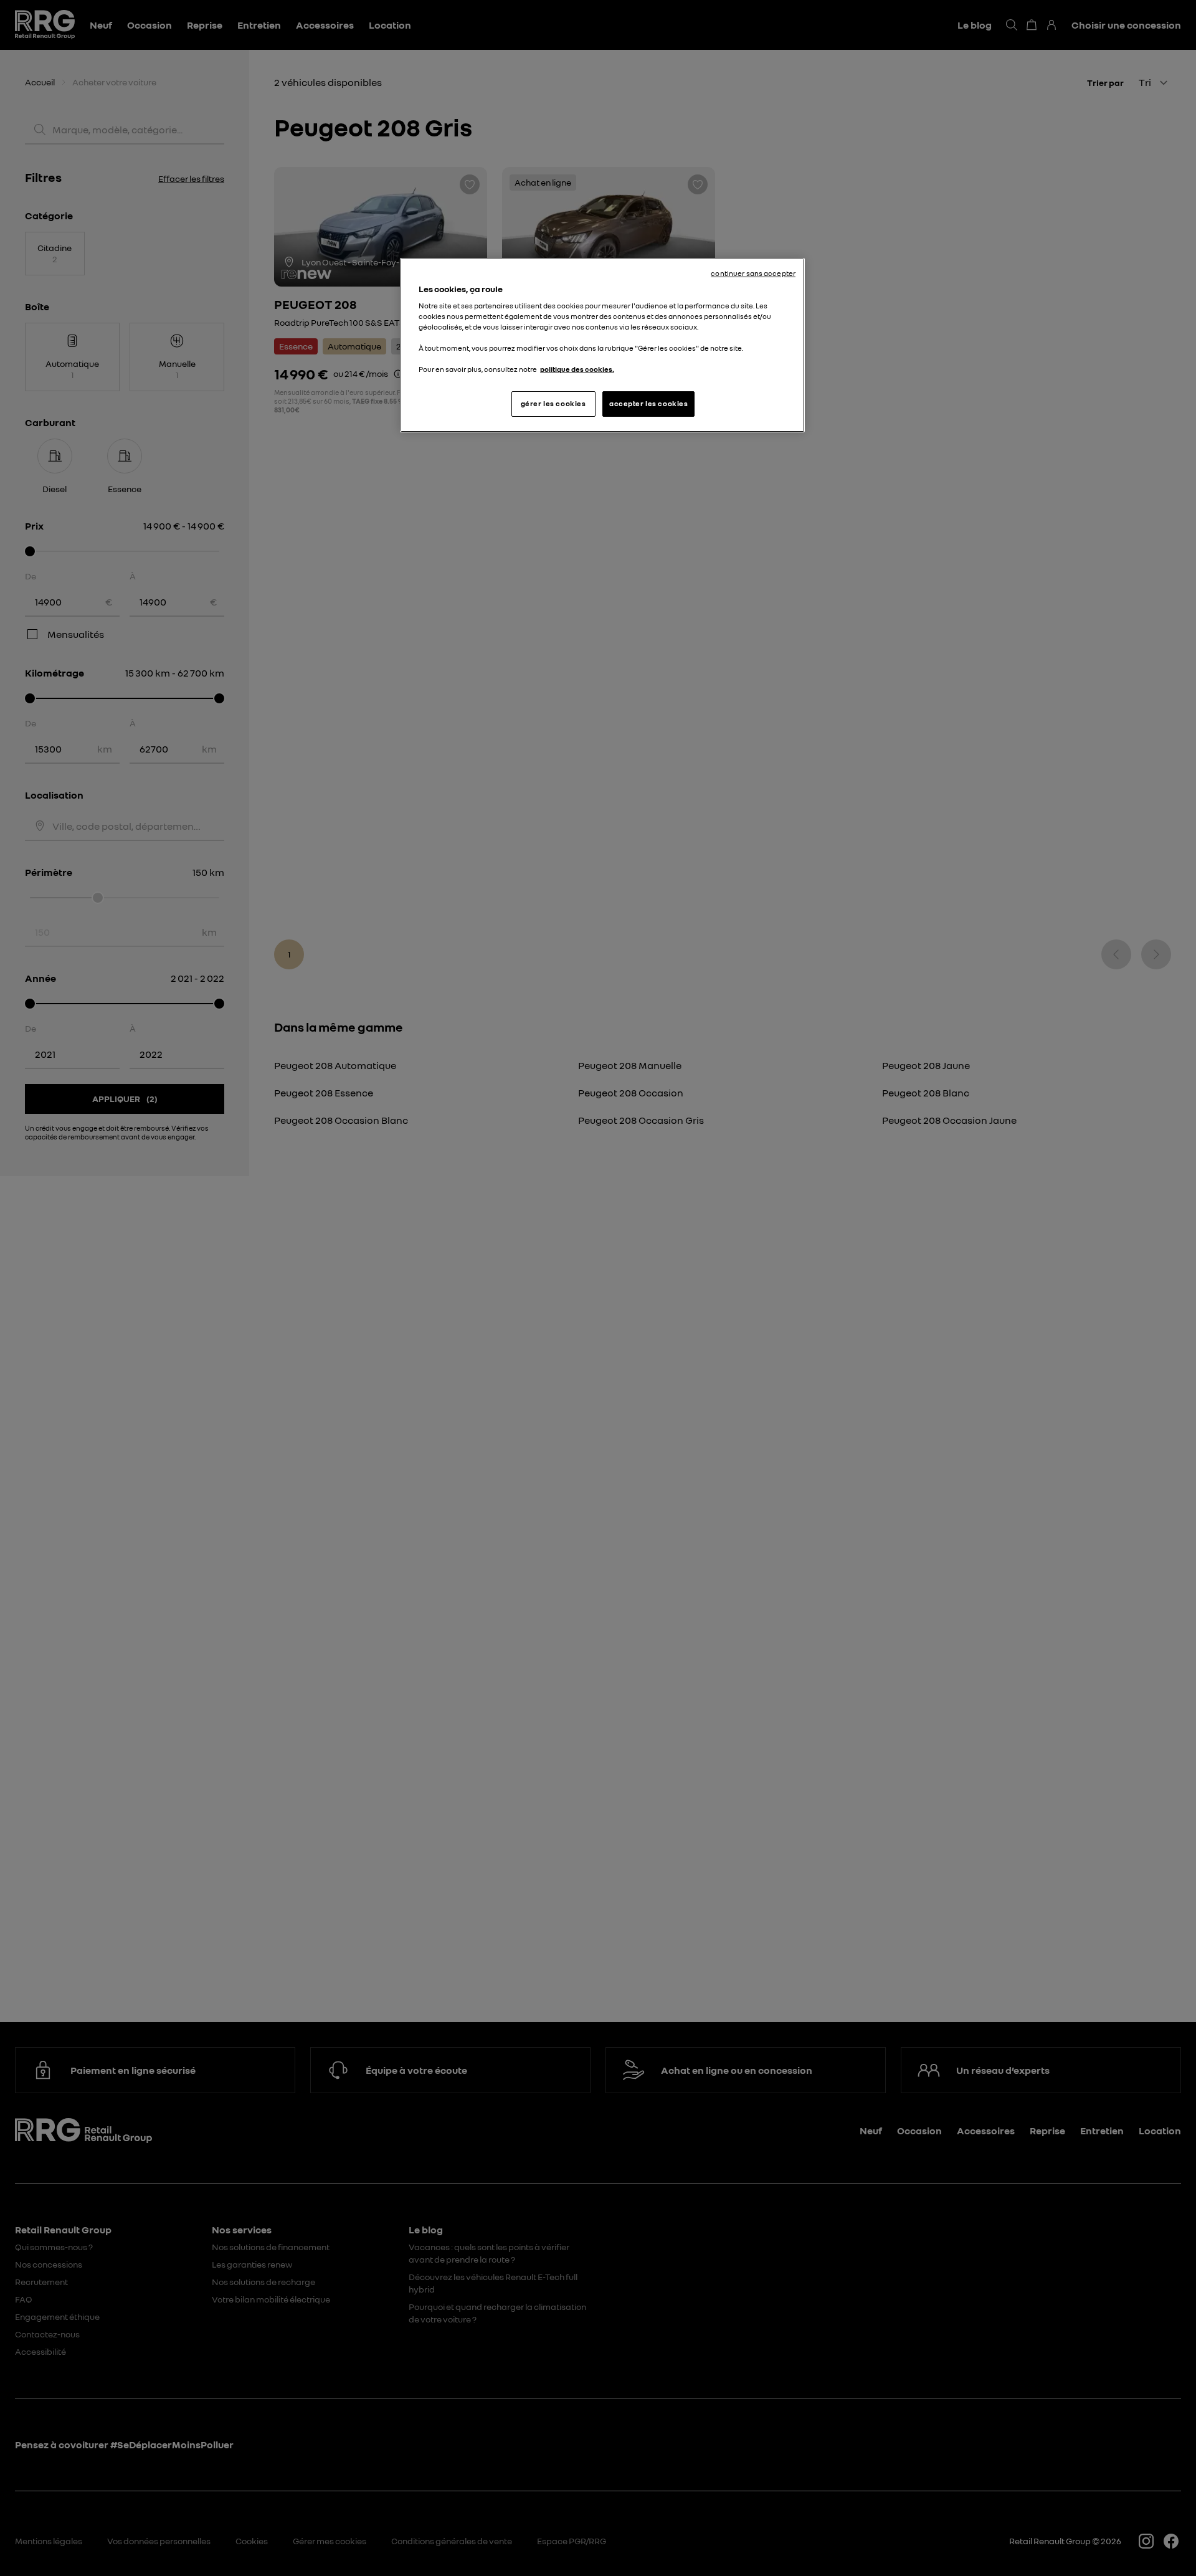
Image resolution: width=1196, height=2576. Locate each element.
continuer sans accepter (753, 273)
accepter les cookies (648, 404)
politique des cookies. (577, 369)
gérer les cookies (553, 404)
